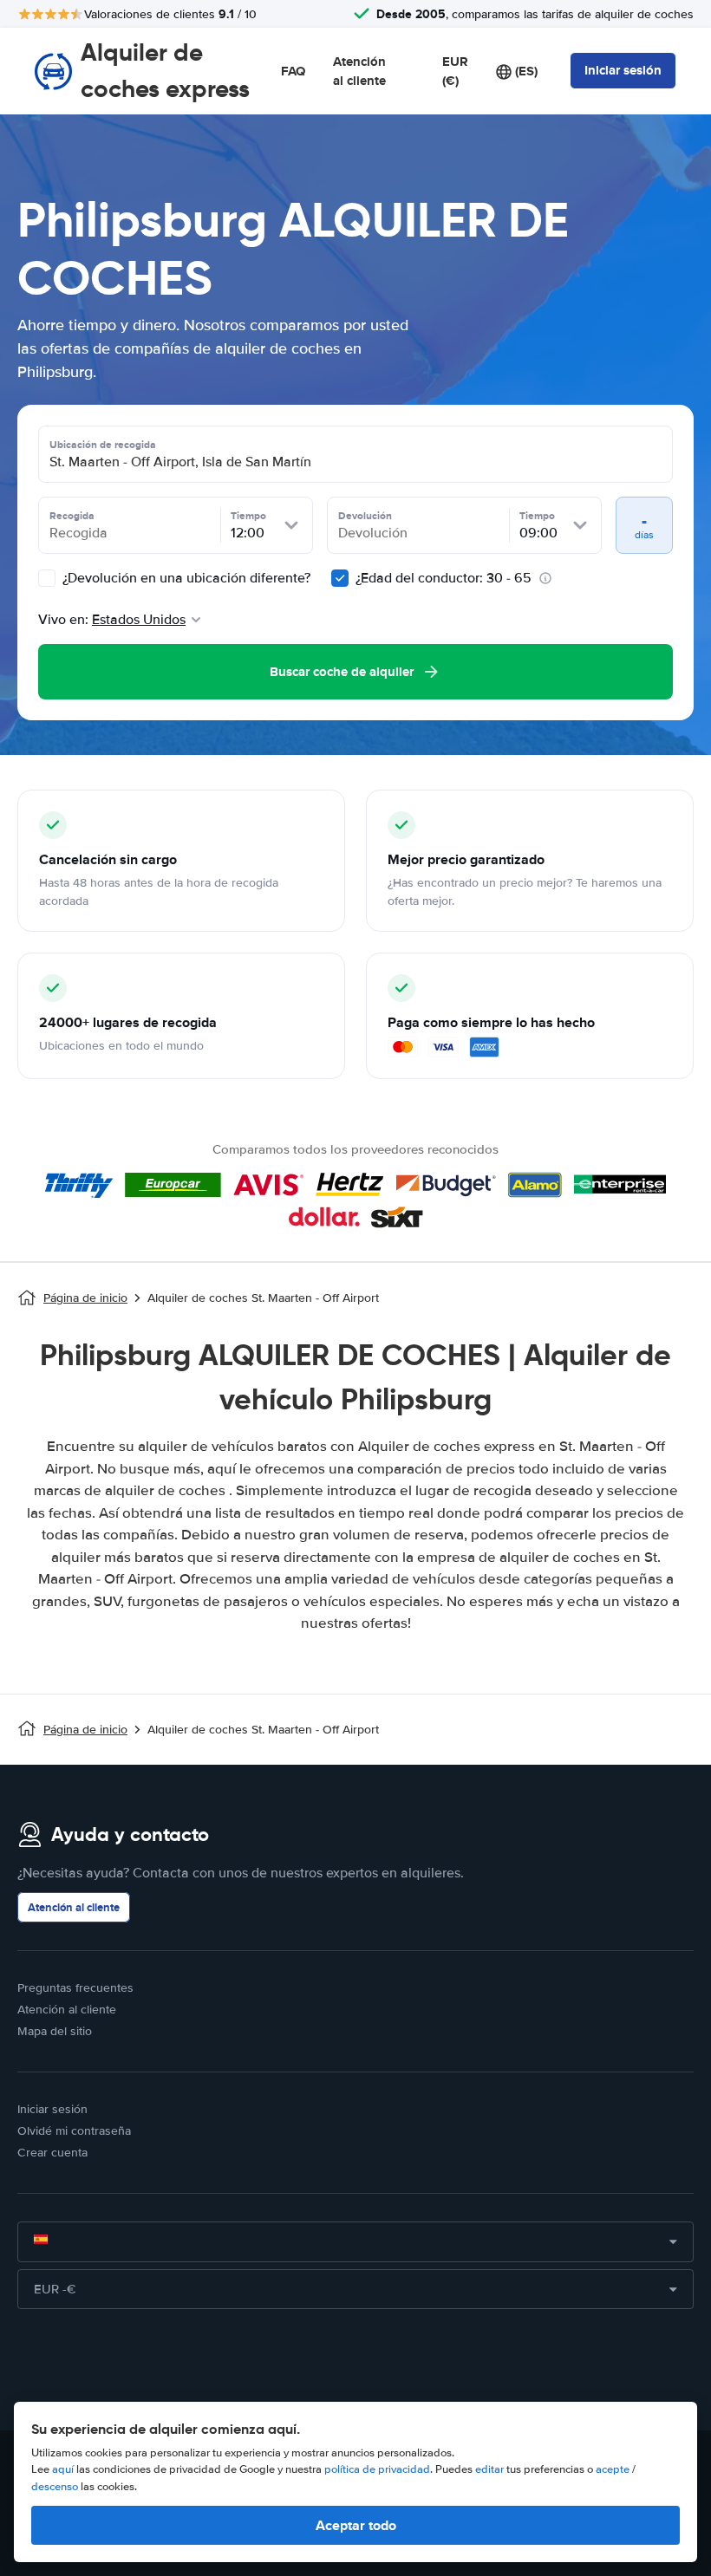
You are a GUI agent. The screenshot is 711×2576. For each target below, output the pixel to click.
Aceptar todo (356, 2525)
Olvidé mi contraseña (74, 2131)
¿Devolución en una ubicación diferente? (185, 578)
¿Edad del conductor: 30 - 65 (444, 578)
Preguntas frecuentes (75, 1988)
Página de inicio (85, 1298)
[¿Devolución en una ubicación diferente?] (47, 578)
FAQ (293, 71)
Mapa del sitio (55, 2031)
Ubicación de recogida (103, 445)
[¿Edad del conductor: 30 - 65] (340, 578)
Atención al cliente (359, 72)
